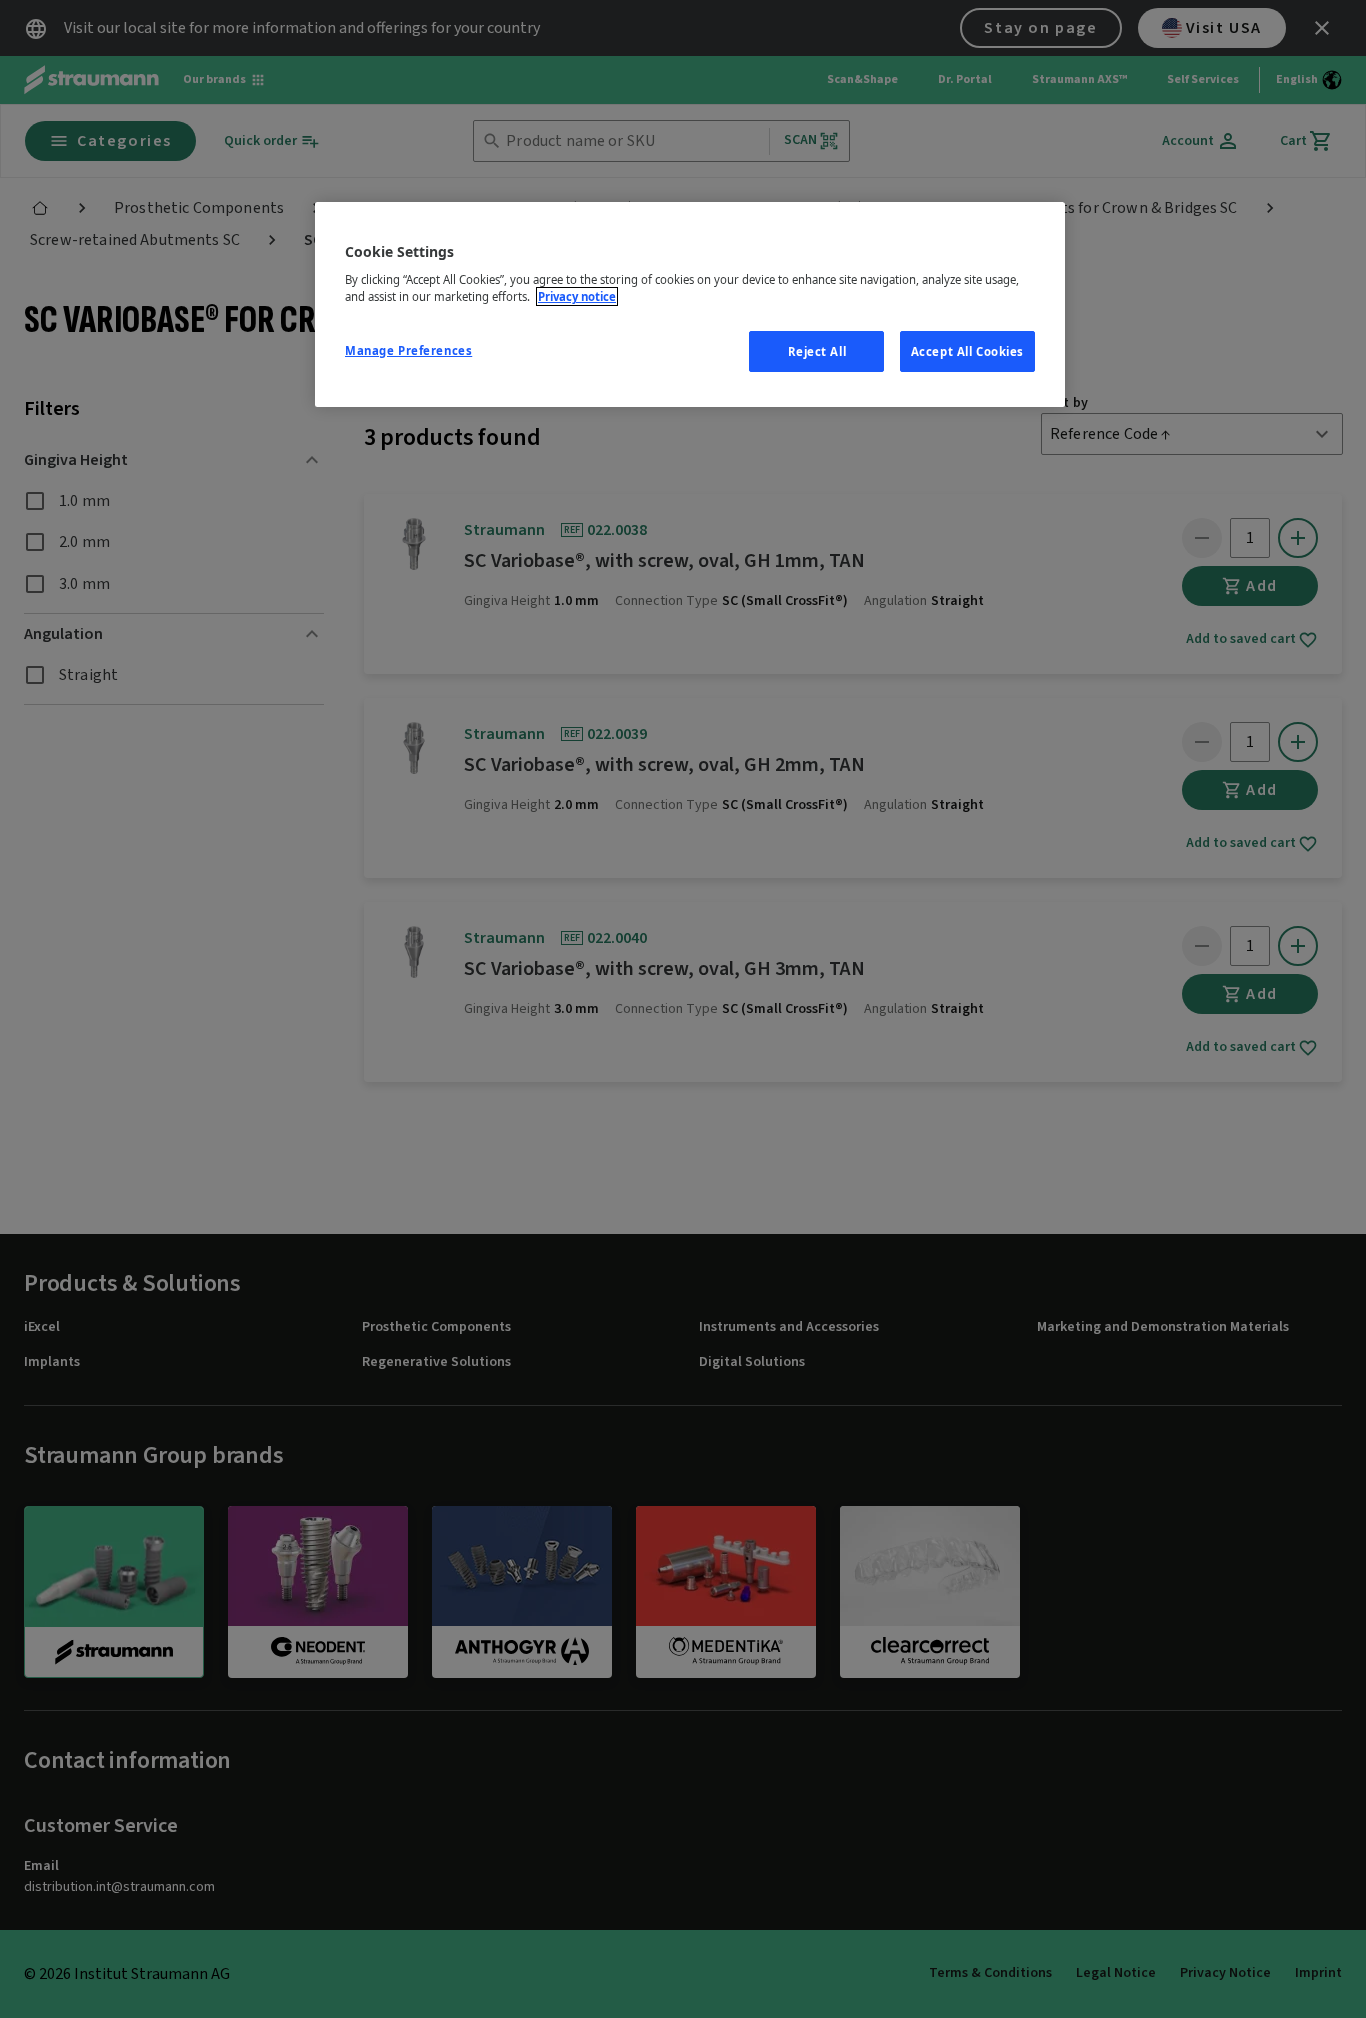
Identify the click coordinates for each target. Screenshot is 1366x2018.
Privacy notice (577, 296)
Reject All (817, 351)
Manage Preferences (408, 350)
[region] (690, 305)
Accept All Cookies (967, 351)
